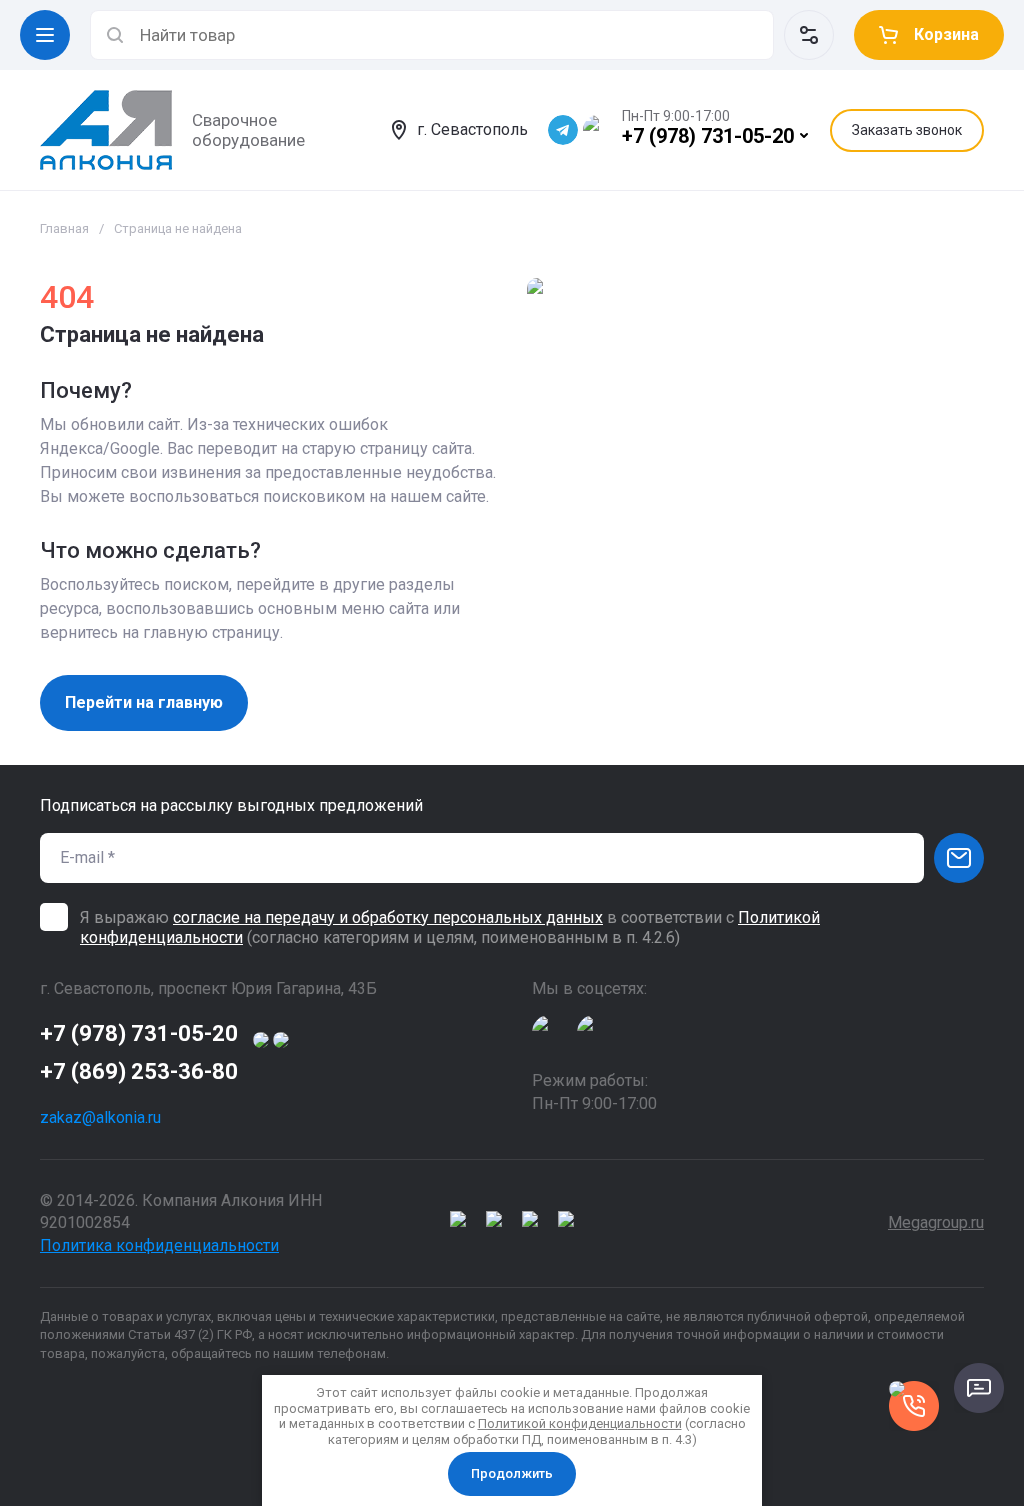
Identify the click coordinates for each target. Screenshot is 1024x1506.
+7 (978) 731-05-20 (708, 136)
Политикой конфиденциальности (580, 1423)
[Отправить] (959, 858)
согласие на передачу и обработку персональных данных (388, 917)
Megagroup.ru (936, 1222)
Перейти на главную (144, 702)
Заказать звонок (907, 130)
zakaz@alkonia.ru (100, 1117)
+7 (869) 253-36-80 (139, 1071)
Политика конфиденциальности (159, 1245)
